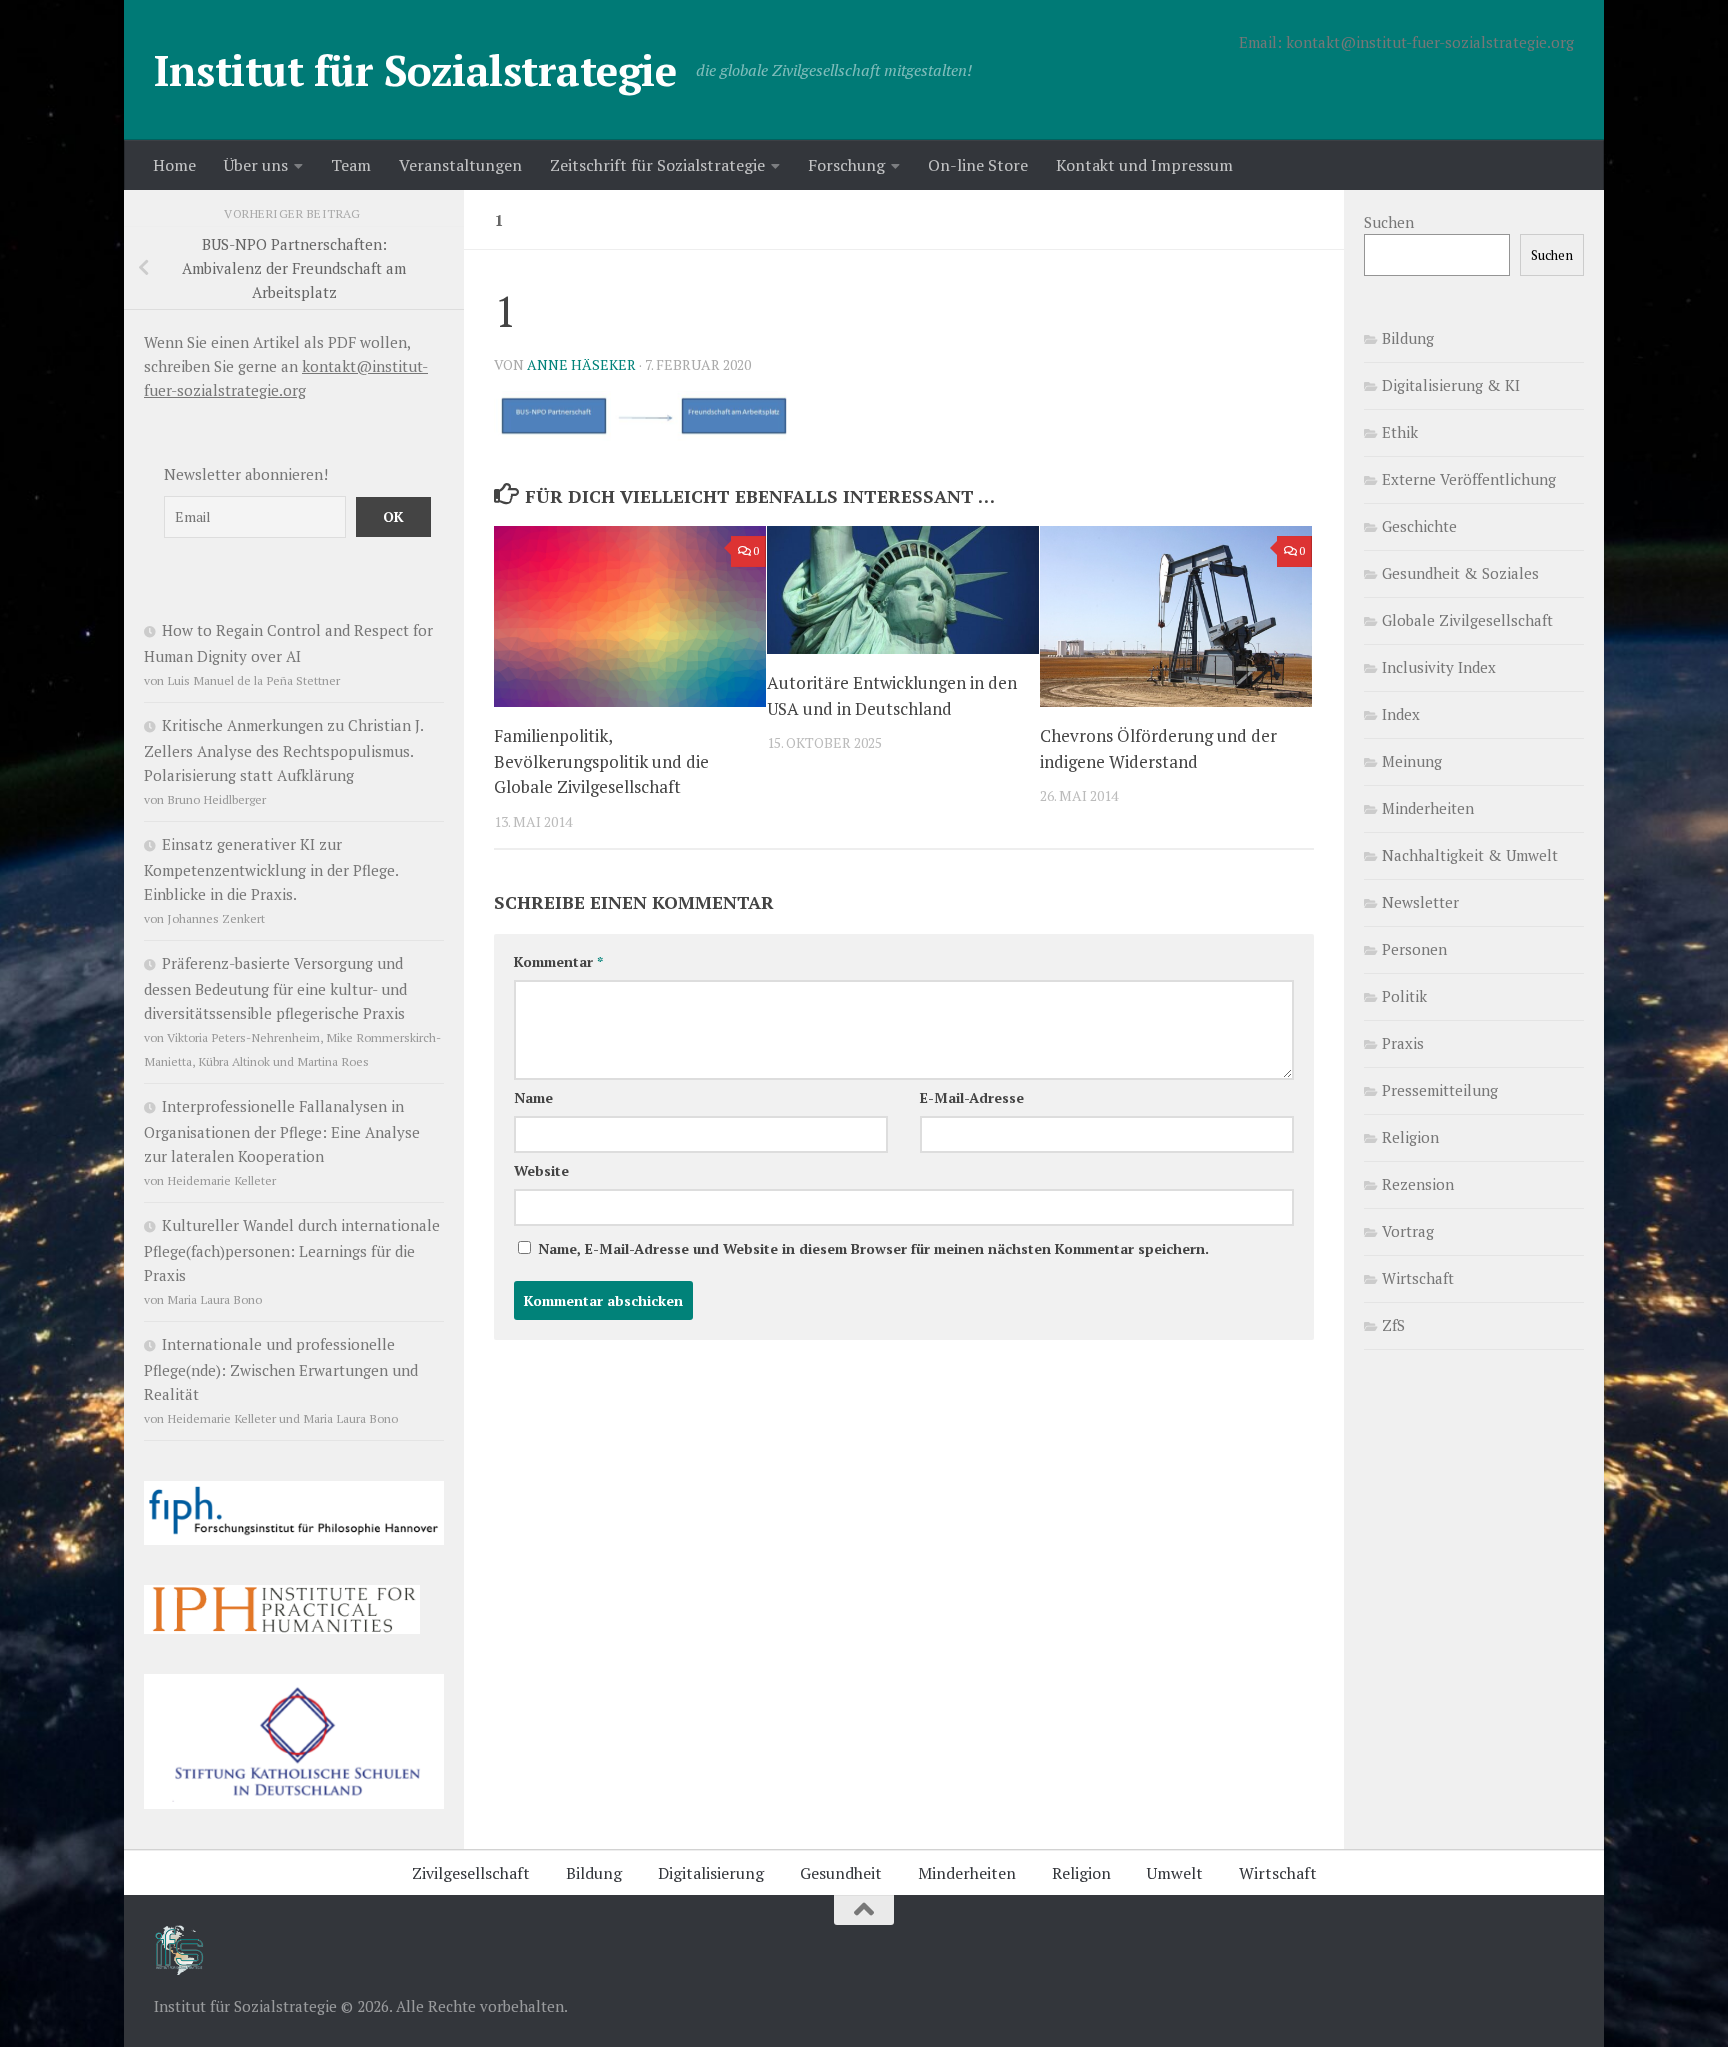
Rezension (1418, 1184)
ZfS (1393, 1325)
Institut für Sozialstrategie (415, 70)
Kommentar (558, 961)
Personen (1414, 949)
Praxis (1403, 1043)
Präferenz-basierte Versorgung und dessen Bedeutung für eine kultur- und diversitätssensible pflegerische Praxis (275, 988)
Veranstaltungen (460, 165)
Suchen (1389, 222)
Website (541, 1170)
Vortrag (1408, 1231)
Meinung (1412, 761)
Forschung (846, 165)
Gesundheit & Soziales (1460, 573)
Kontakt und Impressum (1144, 165)
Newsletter (1420, 902)
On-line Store (978, 165)
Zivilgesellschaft (471, 1873)
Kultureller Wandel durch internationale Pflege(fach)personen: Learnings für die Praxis (292, 1250)
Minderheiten (1428, 808)
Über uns (256, 165)
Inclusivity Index (1439, 667)
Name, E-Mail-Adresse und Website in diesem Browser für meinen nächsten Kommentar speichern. (873, 1248)
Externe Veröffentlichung (1469, 479)
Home (174, 165)
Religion (1410, 1137)
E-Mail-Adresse (972, 1097)
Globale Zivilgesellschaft (1467, 620)
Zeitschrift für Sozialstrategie (657, 165)
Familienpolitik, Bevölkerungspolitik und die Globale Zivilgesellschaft (601, 761)
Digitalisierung (711, 1873)
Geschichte (1419, 526)
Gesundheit (841, 1873)
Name (533, 1097)
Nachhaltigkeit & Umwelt (1470, 855)
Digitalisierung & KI (1451, 385)
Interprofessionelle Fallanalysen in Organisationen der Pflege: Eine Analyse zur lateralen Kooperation (282, 1131)
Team (351, 165)
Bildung (1408, 338)
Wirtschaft (1418, 1278)
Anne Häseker (581, 364)
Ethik (1400, 432)
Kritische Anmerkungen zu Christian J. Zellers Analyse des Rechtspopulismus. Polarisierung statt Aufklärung (283, 750)
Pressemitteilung (1440, 1090)
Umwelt (1175, 1873)
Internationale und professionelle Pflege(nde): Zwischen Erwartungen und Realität (281, 1369)
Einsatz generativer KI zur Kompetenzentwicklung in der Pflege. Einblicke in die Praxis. (271, 869)
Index (1401, 714)
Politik (1404, 996)
